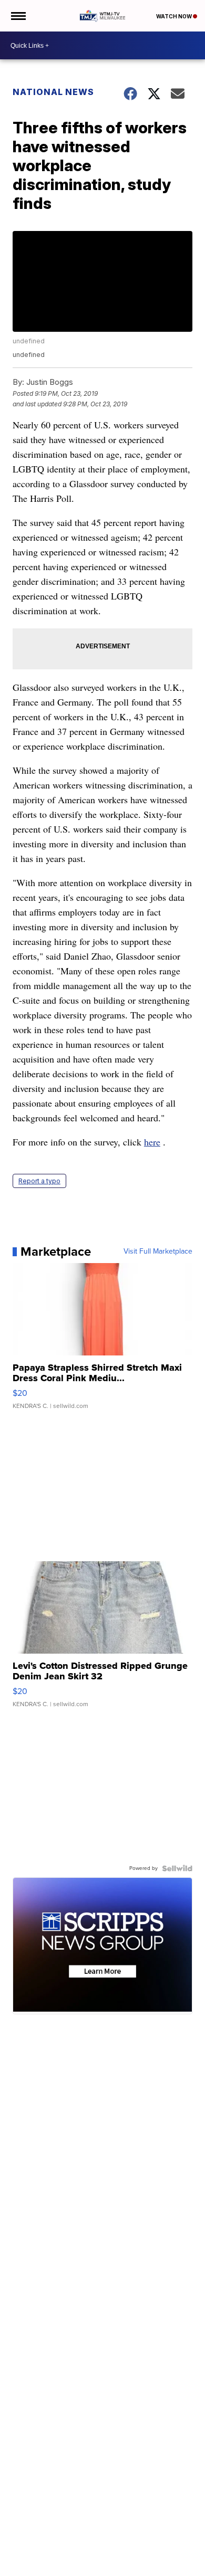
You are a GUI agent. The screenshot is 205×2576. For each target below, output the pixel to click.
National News (53, 92)
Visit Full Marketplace (158, 1252)
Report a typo (39, 1181)
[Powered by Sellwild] (177, 1868)
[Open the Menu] (18, 16)
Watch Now (175, 16)
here (152, 1142)
